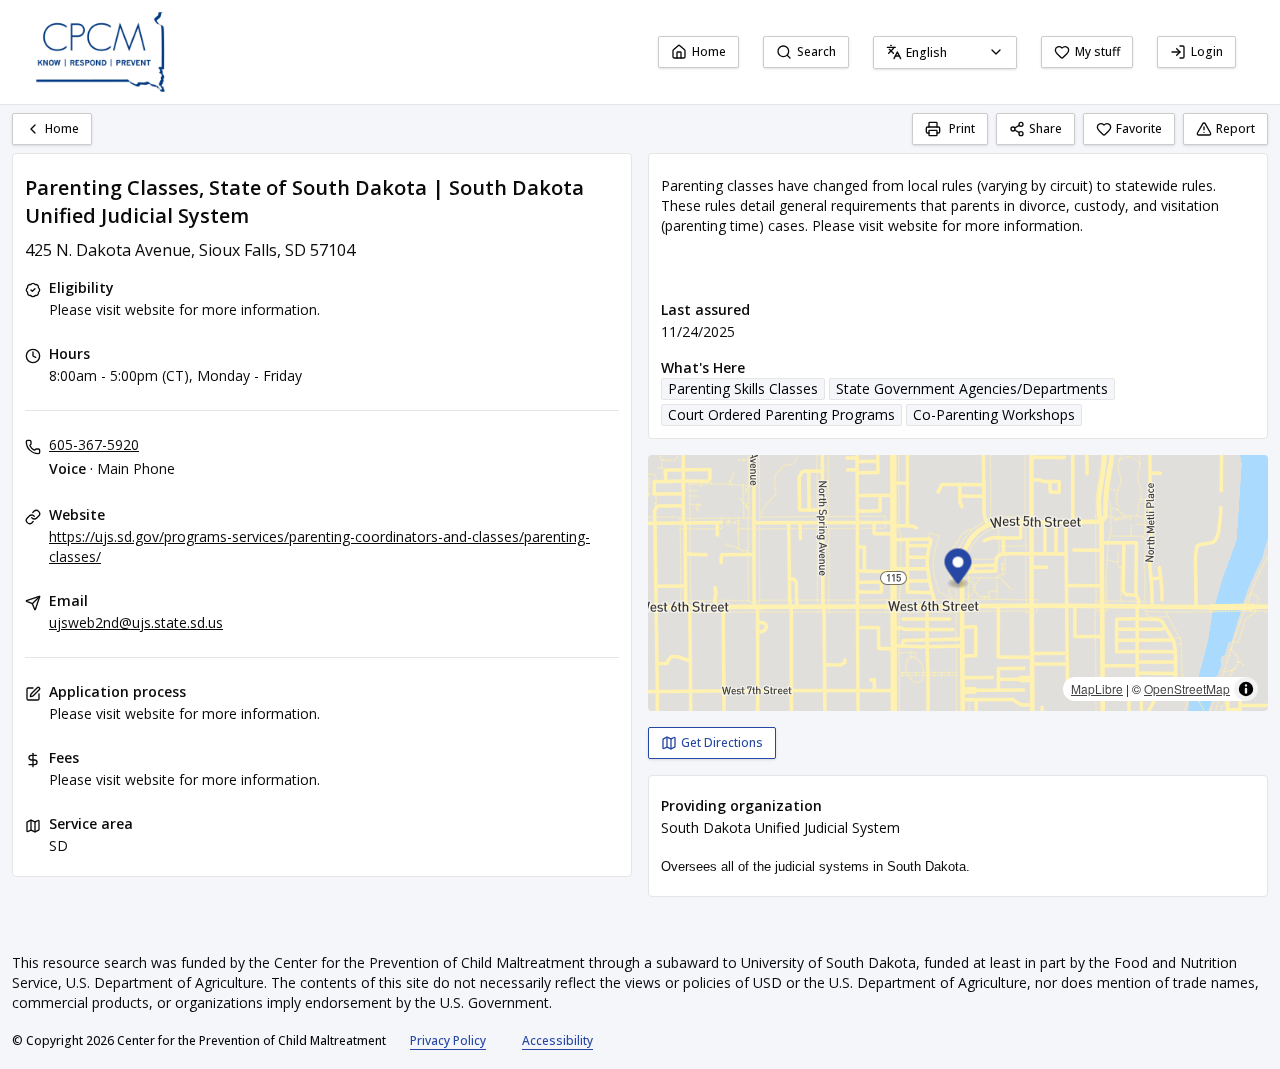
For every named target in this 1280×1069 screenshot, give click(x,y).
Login (1207, 51)
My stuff (1097, 51)
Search (816, 51)
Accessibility (557, 1040)
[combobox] (945, 52)
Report (1235, 128)
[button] (958, 569)
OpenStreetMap (1187, 688)
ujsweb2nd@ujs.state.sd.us (136, 622)
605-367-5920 (94, 444)
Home (709, 51)
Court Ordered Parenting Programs (781, 414)
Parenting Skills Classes (743, 388)
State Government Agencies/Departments (972, 388)
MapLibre (1097, 688)
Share (1045, 128)
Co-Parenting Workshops (994, 414)
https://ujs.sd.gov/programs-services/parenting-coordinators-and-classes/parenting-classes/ (319, 546)
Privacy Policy (448, 1040)
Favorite (1139, 128)
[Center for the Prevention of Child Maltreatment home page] (100, 52)
